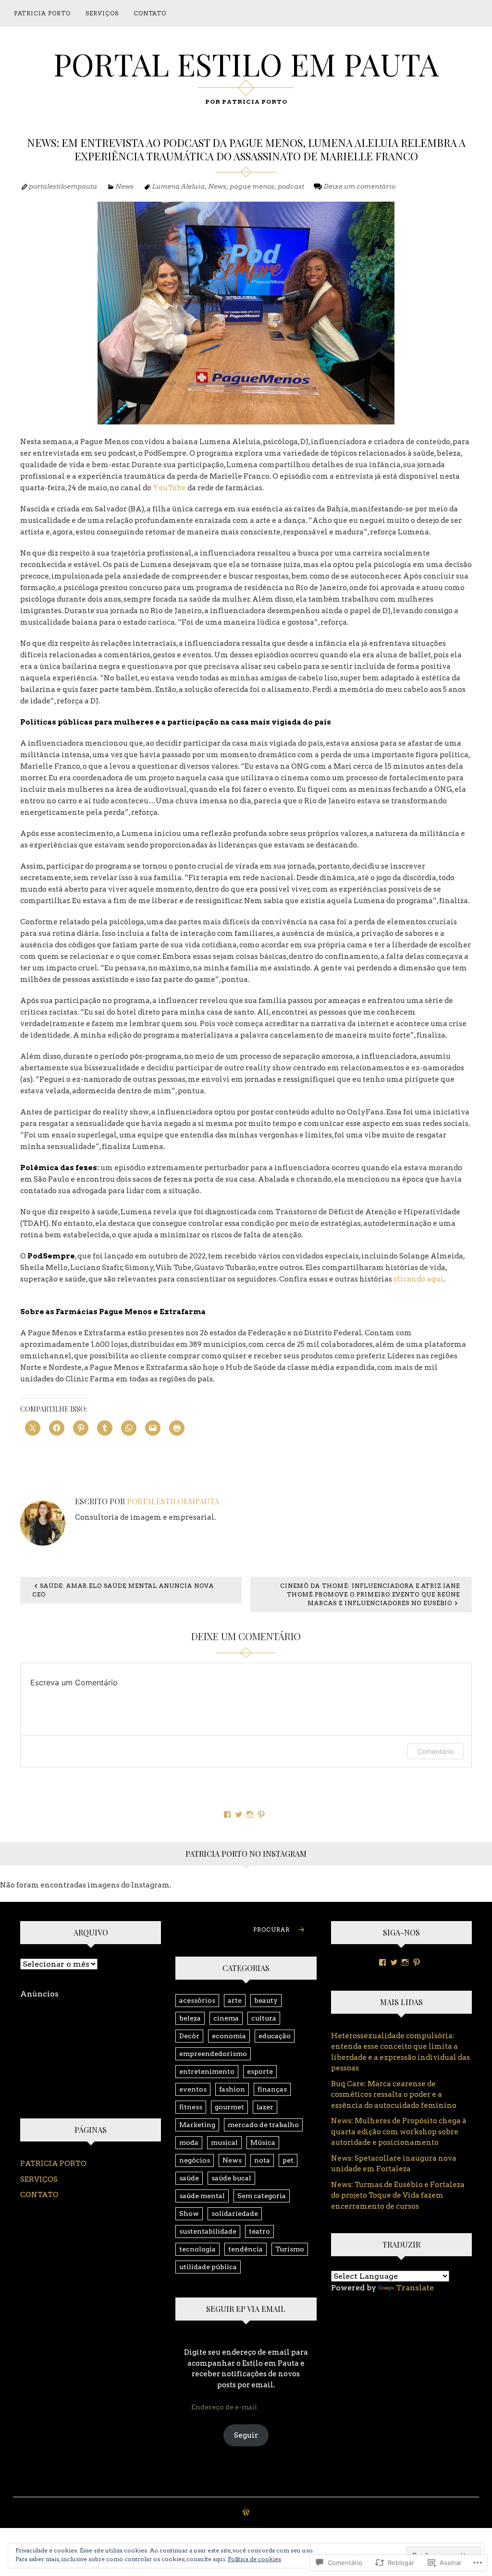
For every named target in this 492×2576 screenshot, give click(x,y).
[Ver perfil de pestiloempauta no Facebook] (227, 1814)
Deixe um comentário (359, 186)
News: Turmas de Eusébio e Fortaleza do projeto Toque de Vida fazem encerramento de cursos (398, 2195)
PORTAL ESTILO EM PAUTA (246, 64)
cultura (264, 2018)
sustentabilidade (208, 2231)
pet (288, 2160)
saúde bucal (231, 2178)
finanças (272, 2089)
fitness (191, 2107)
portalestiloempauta (63, 186)
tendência (246, 2249)
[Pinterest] (417, 1962)
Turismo (290, 2249)
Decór (189, 2036)
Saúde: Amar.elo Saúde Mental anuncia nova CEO (123, 1590)
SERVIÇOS (102, 13)
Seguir (246, 2435)
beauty (266, 2000)
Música (263, 2142)
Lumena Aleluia (178, 186)
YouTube (169, 488)
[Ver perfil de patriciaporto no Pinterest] (261, 1814)
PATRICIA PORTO (42, 13)
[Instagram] (405, 1962)
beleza (190, 2018)
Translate (415, 2288)
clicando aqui (418, 1279)
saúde (189, 2178)
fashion (232, 2089)
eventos (193, 2089)
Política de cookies (254, 2559)
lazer (265, 2107)
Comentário (436, 1751)
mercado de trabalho (263, 2125)
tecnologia (197, 2249)
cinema (226, 2018)
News (124, 186)
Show (189, 2213)
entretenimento (207, 2071)
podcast (291, 186)
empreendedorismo (213, 2054)
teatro (259, 2231)
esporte (260, 2071)
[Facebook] (382, 1962)
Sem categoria (262, 2196)
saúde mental (202, 2196)
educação (275, 2036)
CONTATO (150, 13)
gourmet (229, 2107)
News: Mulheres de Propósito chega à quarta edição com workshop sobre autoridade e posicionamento (399, 2132)
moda (189, 2142)
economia (229, 2036)
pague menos (252, 186)
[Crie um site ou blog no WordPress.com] (246, 2513)
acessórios (197, 2000)
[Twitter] (394, 1962)
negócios (195, 2160)
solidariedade (235, 2213)
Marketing (197, 2125)
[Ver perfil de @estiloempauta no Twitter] (239, 1814)
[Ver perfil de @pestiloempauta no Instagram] (250, 1814)
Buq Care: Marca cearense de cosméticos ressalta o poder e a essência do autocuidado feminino (394, 2095)
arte (235, 2000)
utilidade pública (208, 2267)
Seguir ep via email (246, 2309)
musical (224, 2142)
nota (262, 2160)
